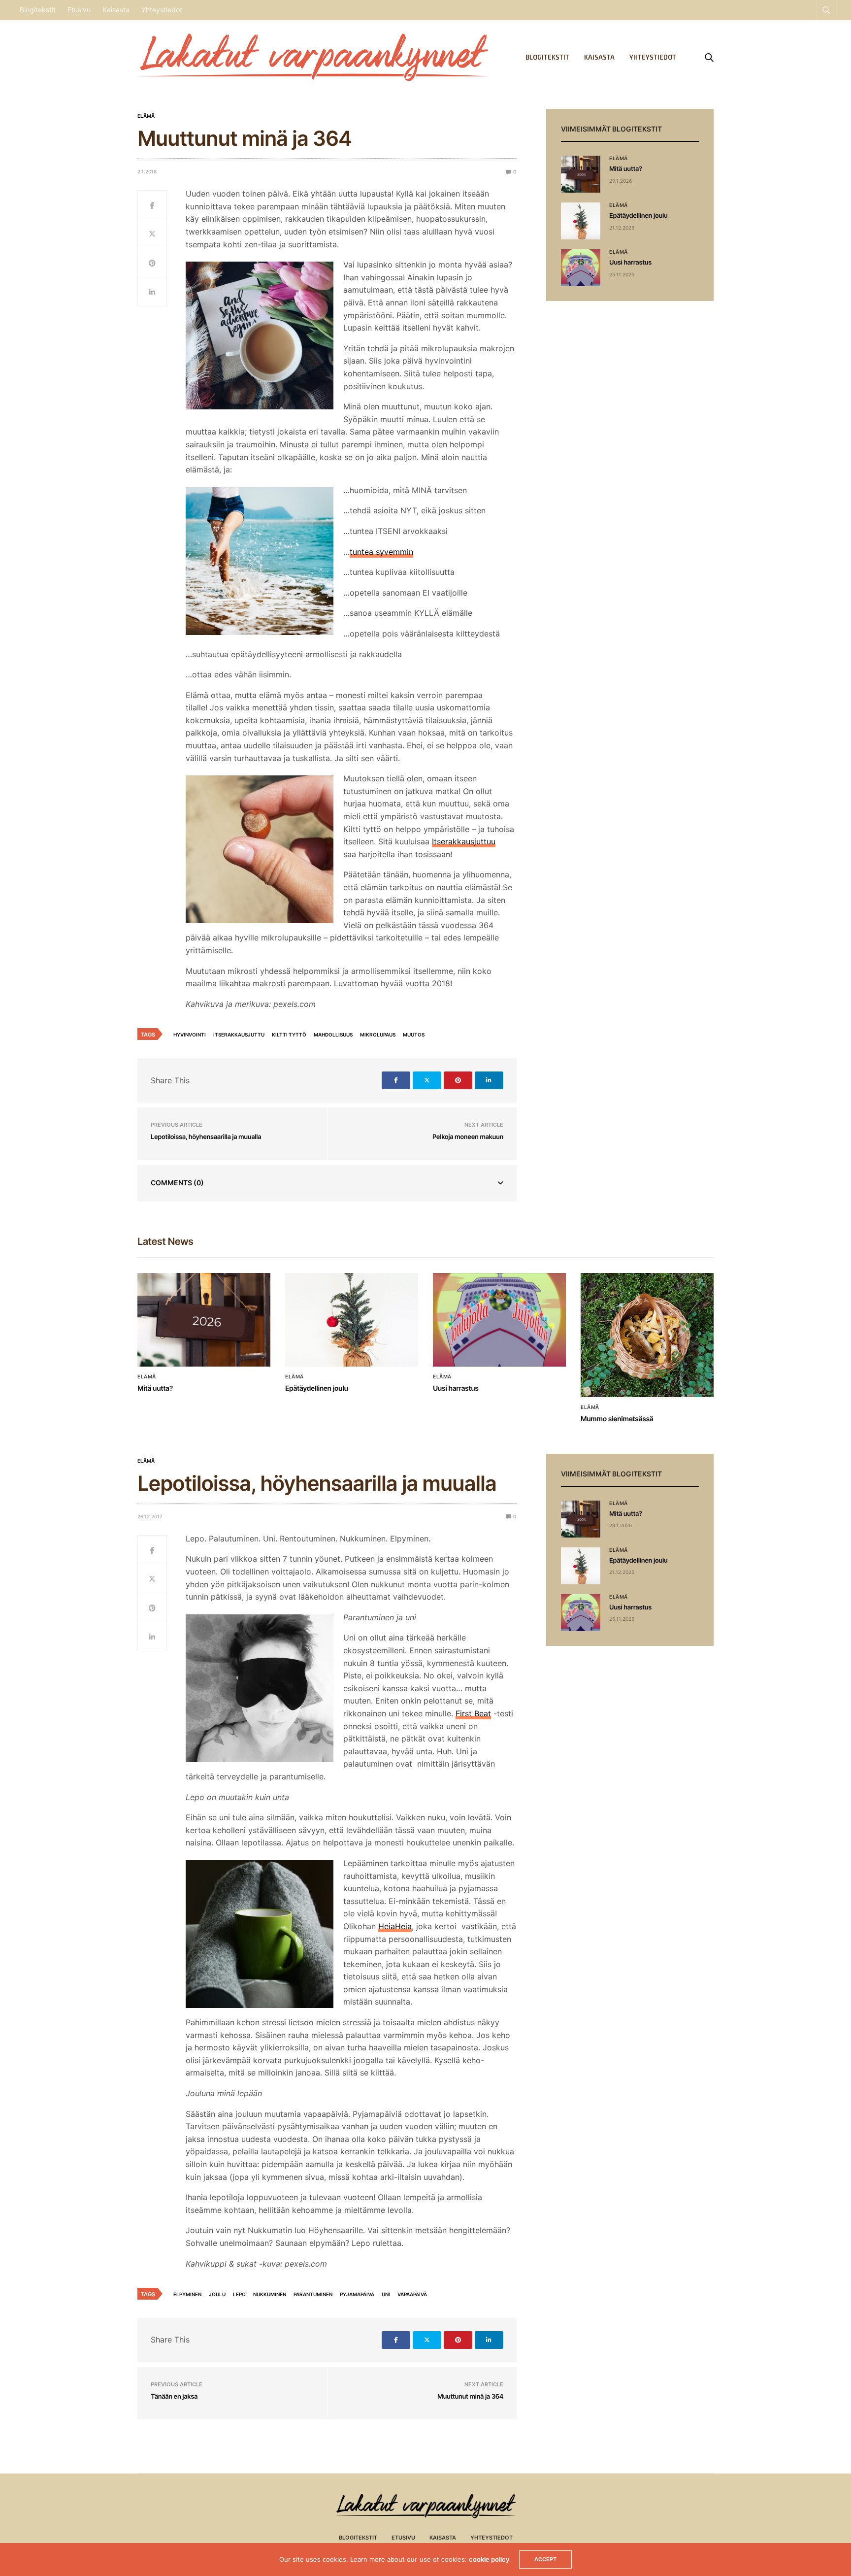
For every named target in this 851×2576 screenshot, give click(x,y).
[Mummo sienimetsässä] (647, 1335)
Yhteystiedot (162, 10)
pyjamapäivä (357, 2294)
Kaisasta (116, 10)
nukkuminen (270, 2294)
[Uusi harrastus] (581, 268)
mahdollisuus (333, 1035)
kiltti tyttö (289, 1035)
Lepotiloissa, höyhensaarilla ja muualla (206, 1137)
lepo (239, 2294)
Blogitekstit (38, 10)
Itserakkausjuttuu (464, 841)
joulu (217, 2294)
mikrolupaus (378, 1035)
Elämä (146, 116)
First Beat (473, 1713)
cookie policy (489, 2559)
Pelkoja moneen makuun (468, 1137)
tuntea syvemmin (381, 552)
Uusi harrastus (630, 263)
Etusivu (79, 10)
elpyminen (187, 2294)
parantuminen (313, 2294)
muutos (414, 1035)
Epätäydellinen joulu (638, 216)
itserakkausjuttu (239, 1035)
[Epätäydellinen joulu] (581, 221)
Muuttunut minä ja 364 (470, 2397)
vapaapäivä (412, 2294)
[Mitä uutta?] (581, 174)
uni (386, 2294)
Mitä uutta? (626, 169)
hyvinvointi (190, 1035)
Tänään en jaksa (174, 2397)
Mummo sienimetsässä (617, 1419)
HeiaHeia (395, 1926)
